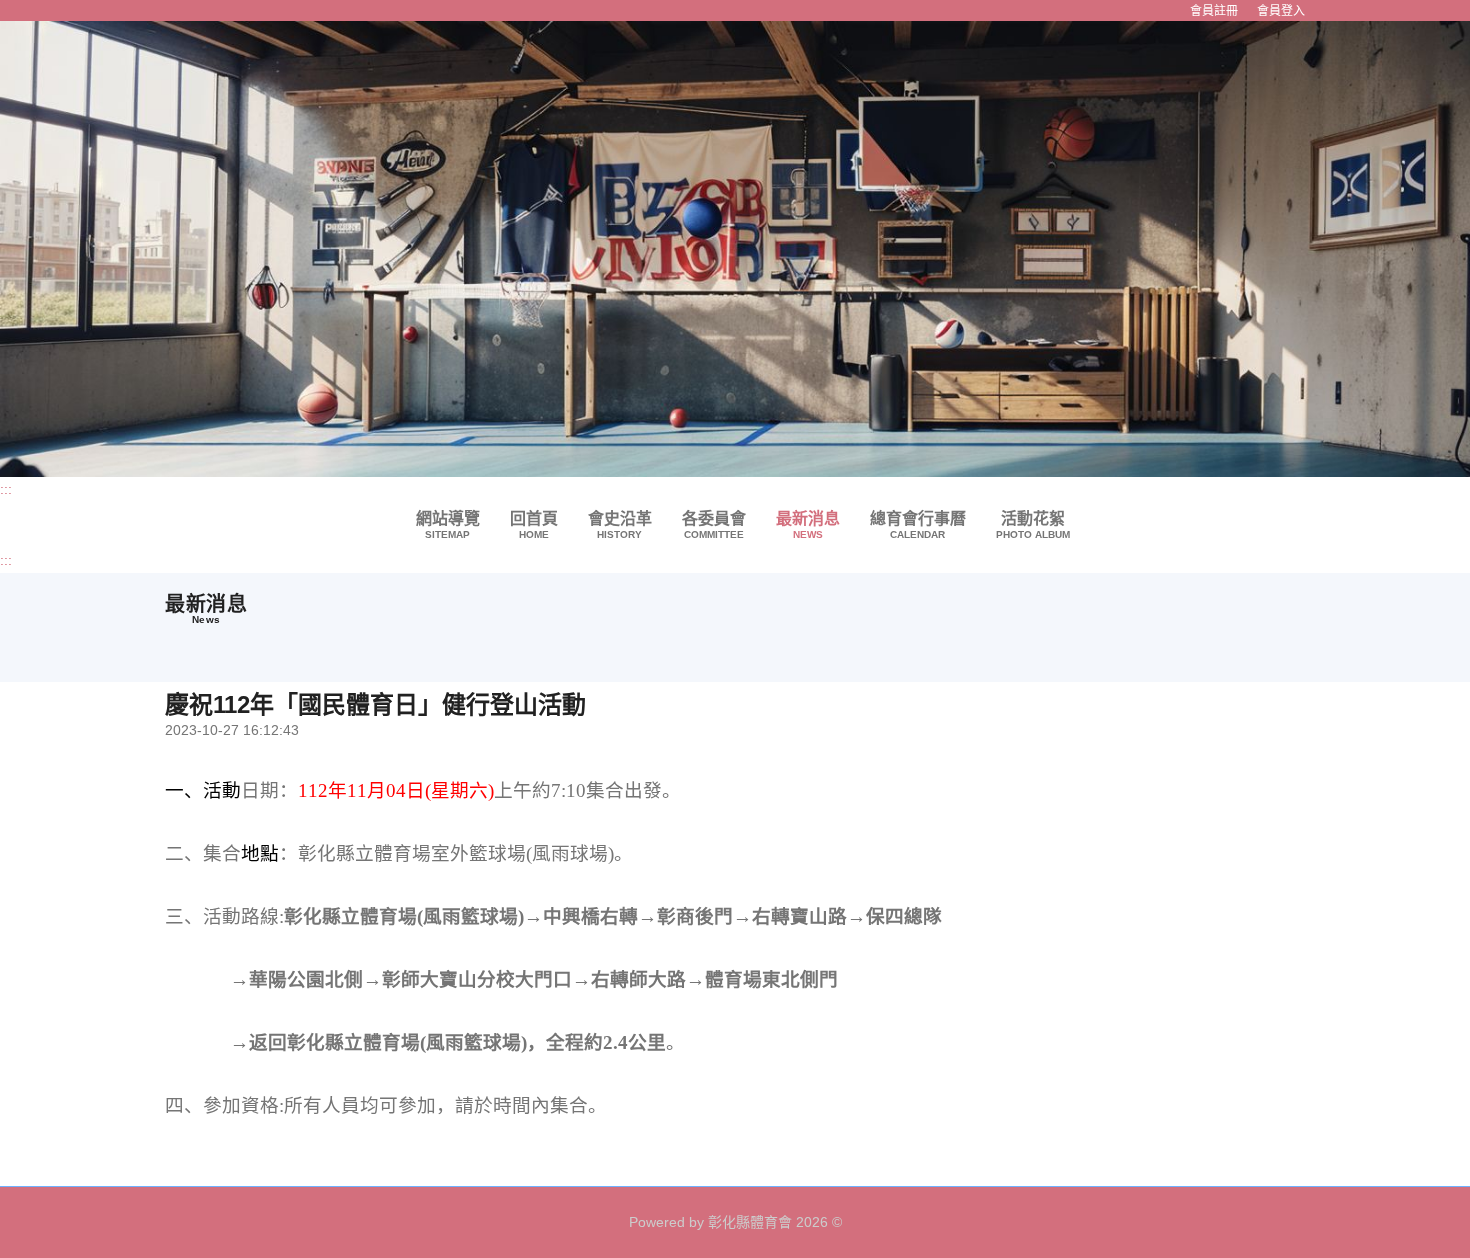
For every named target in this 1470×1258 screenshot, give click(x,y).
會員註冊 (1214, 10)
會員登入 (1281, 10)
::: (6, 489)
